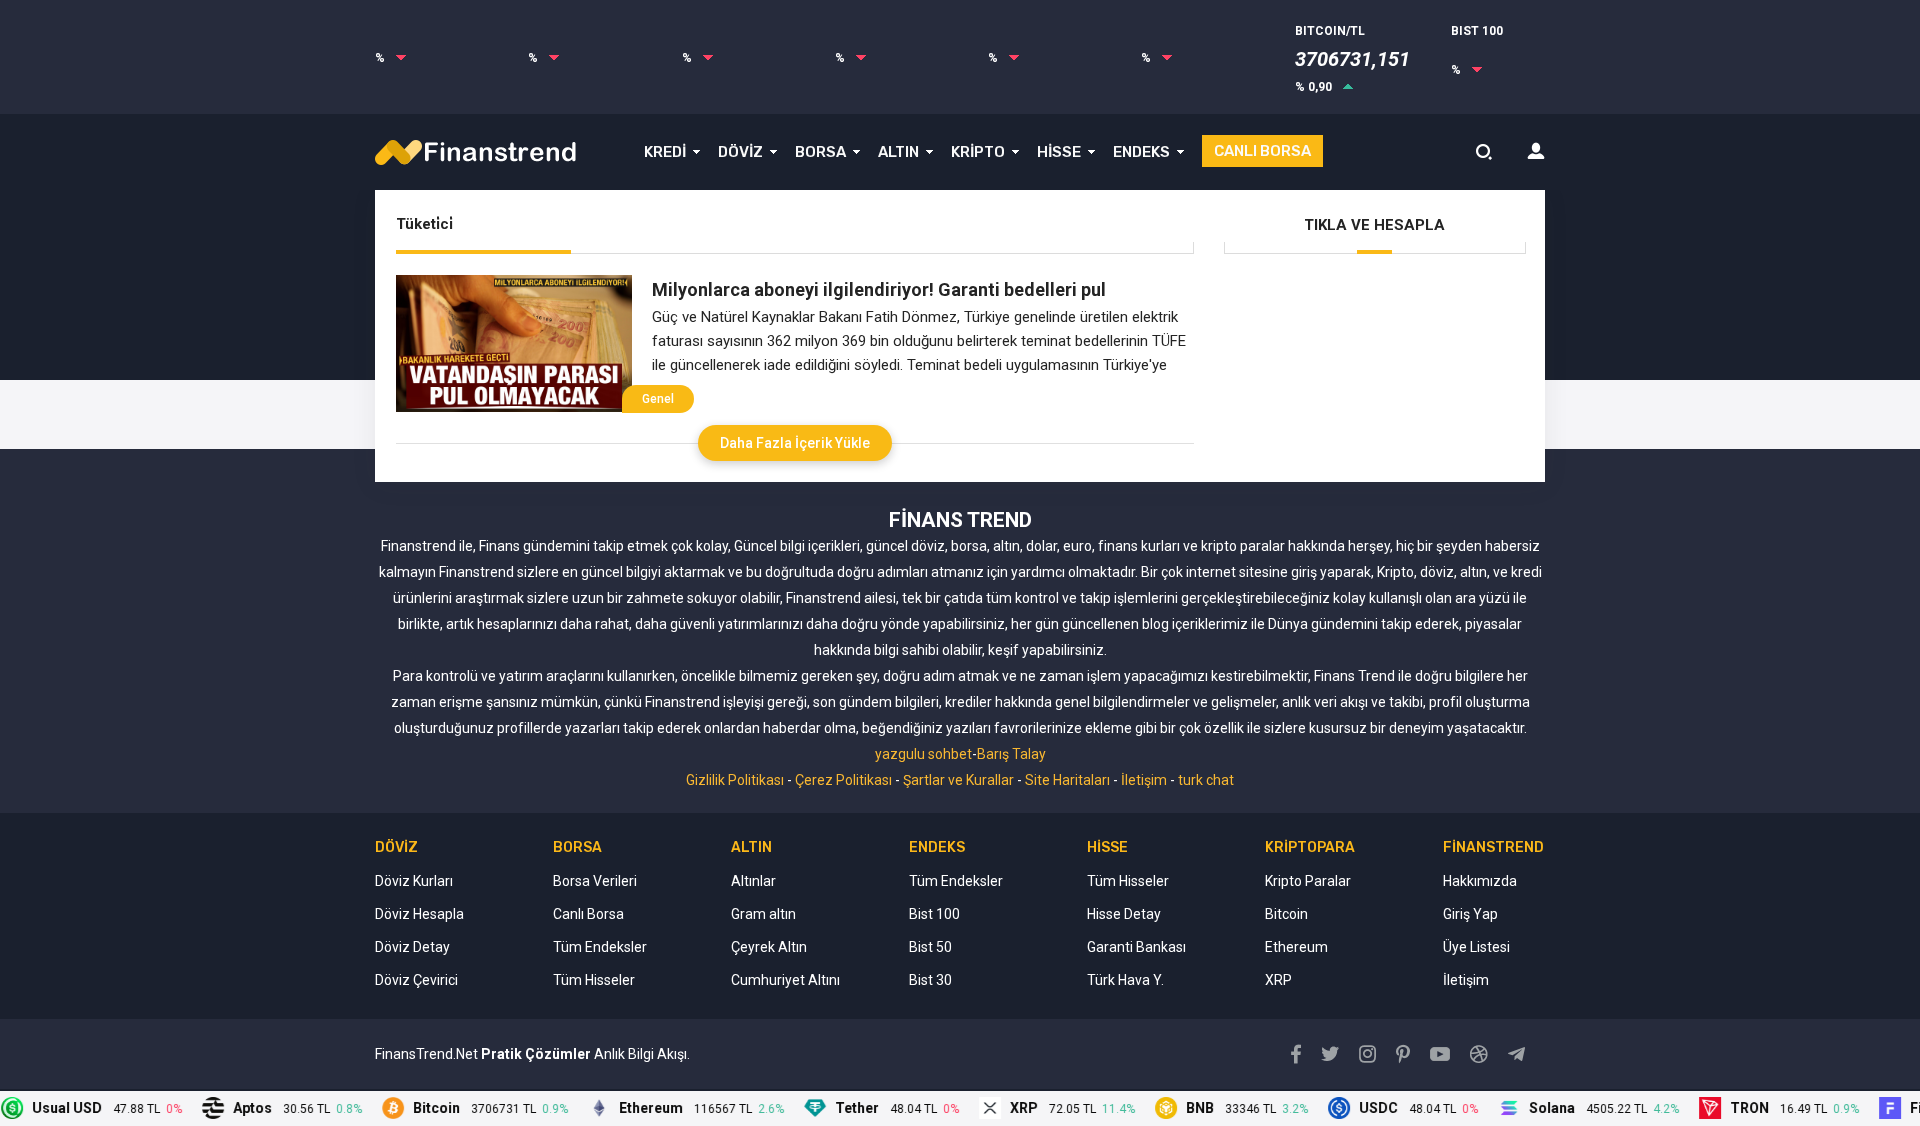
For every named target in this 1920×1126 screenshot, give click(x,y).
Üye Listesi (1476, 947)
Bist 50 (930, 947)
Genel (658, 399)
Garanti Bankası (1136, 947)
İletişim (1144, 780)
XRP (1278, 980)
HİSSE (1059, 152)
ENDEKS (1141, 152)
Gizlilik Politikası (735, 780)
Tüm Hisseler (594, 980)
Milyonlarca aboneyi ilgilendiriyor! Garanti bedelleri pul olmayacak (879, 290)
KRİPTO (978, 152)
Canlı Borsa (588, 914)
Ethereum (1296, 947)
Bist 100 (934, 914)
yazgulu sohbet (923, 754)
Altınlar (753, 881)
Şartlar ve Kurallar (958, 780)
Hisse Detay (1124, 914)
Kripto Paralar (1308, 881)
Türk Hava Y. (1125, 980)
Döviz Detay (412, 947)
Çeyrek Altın (769, 947)
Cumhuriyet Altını (785, 980)
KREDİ (665, 152)
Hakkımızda (1480, 881)
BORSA (820, 152)
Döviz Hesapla (419, 914)
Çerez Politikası (843, 780)
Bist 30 (930, 980)
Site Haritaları (1067, 780)
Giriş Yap (1470, 914)
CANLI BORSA (1262, 151)
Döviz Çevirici (416, 980)
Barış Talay (1011, 754)
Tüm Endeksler (600, 947)
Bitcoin (1286, 914)
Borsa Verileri (595, 881)
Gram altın (763, 914)
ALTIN (898, 152)
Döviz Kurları (414, 881)
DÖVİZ (740, 152)
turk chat (1206, 780)
